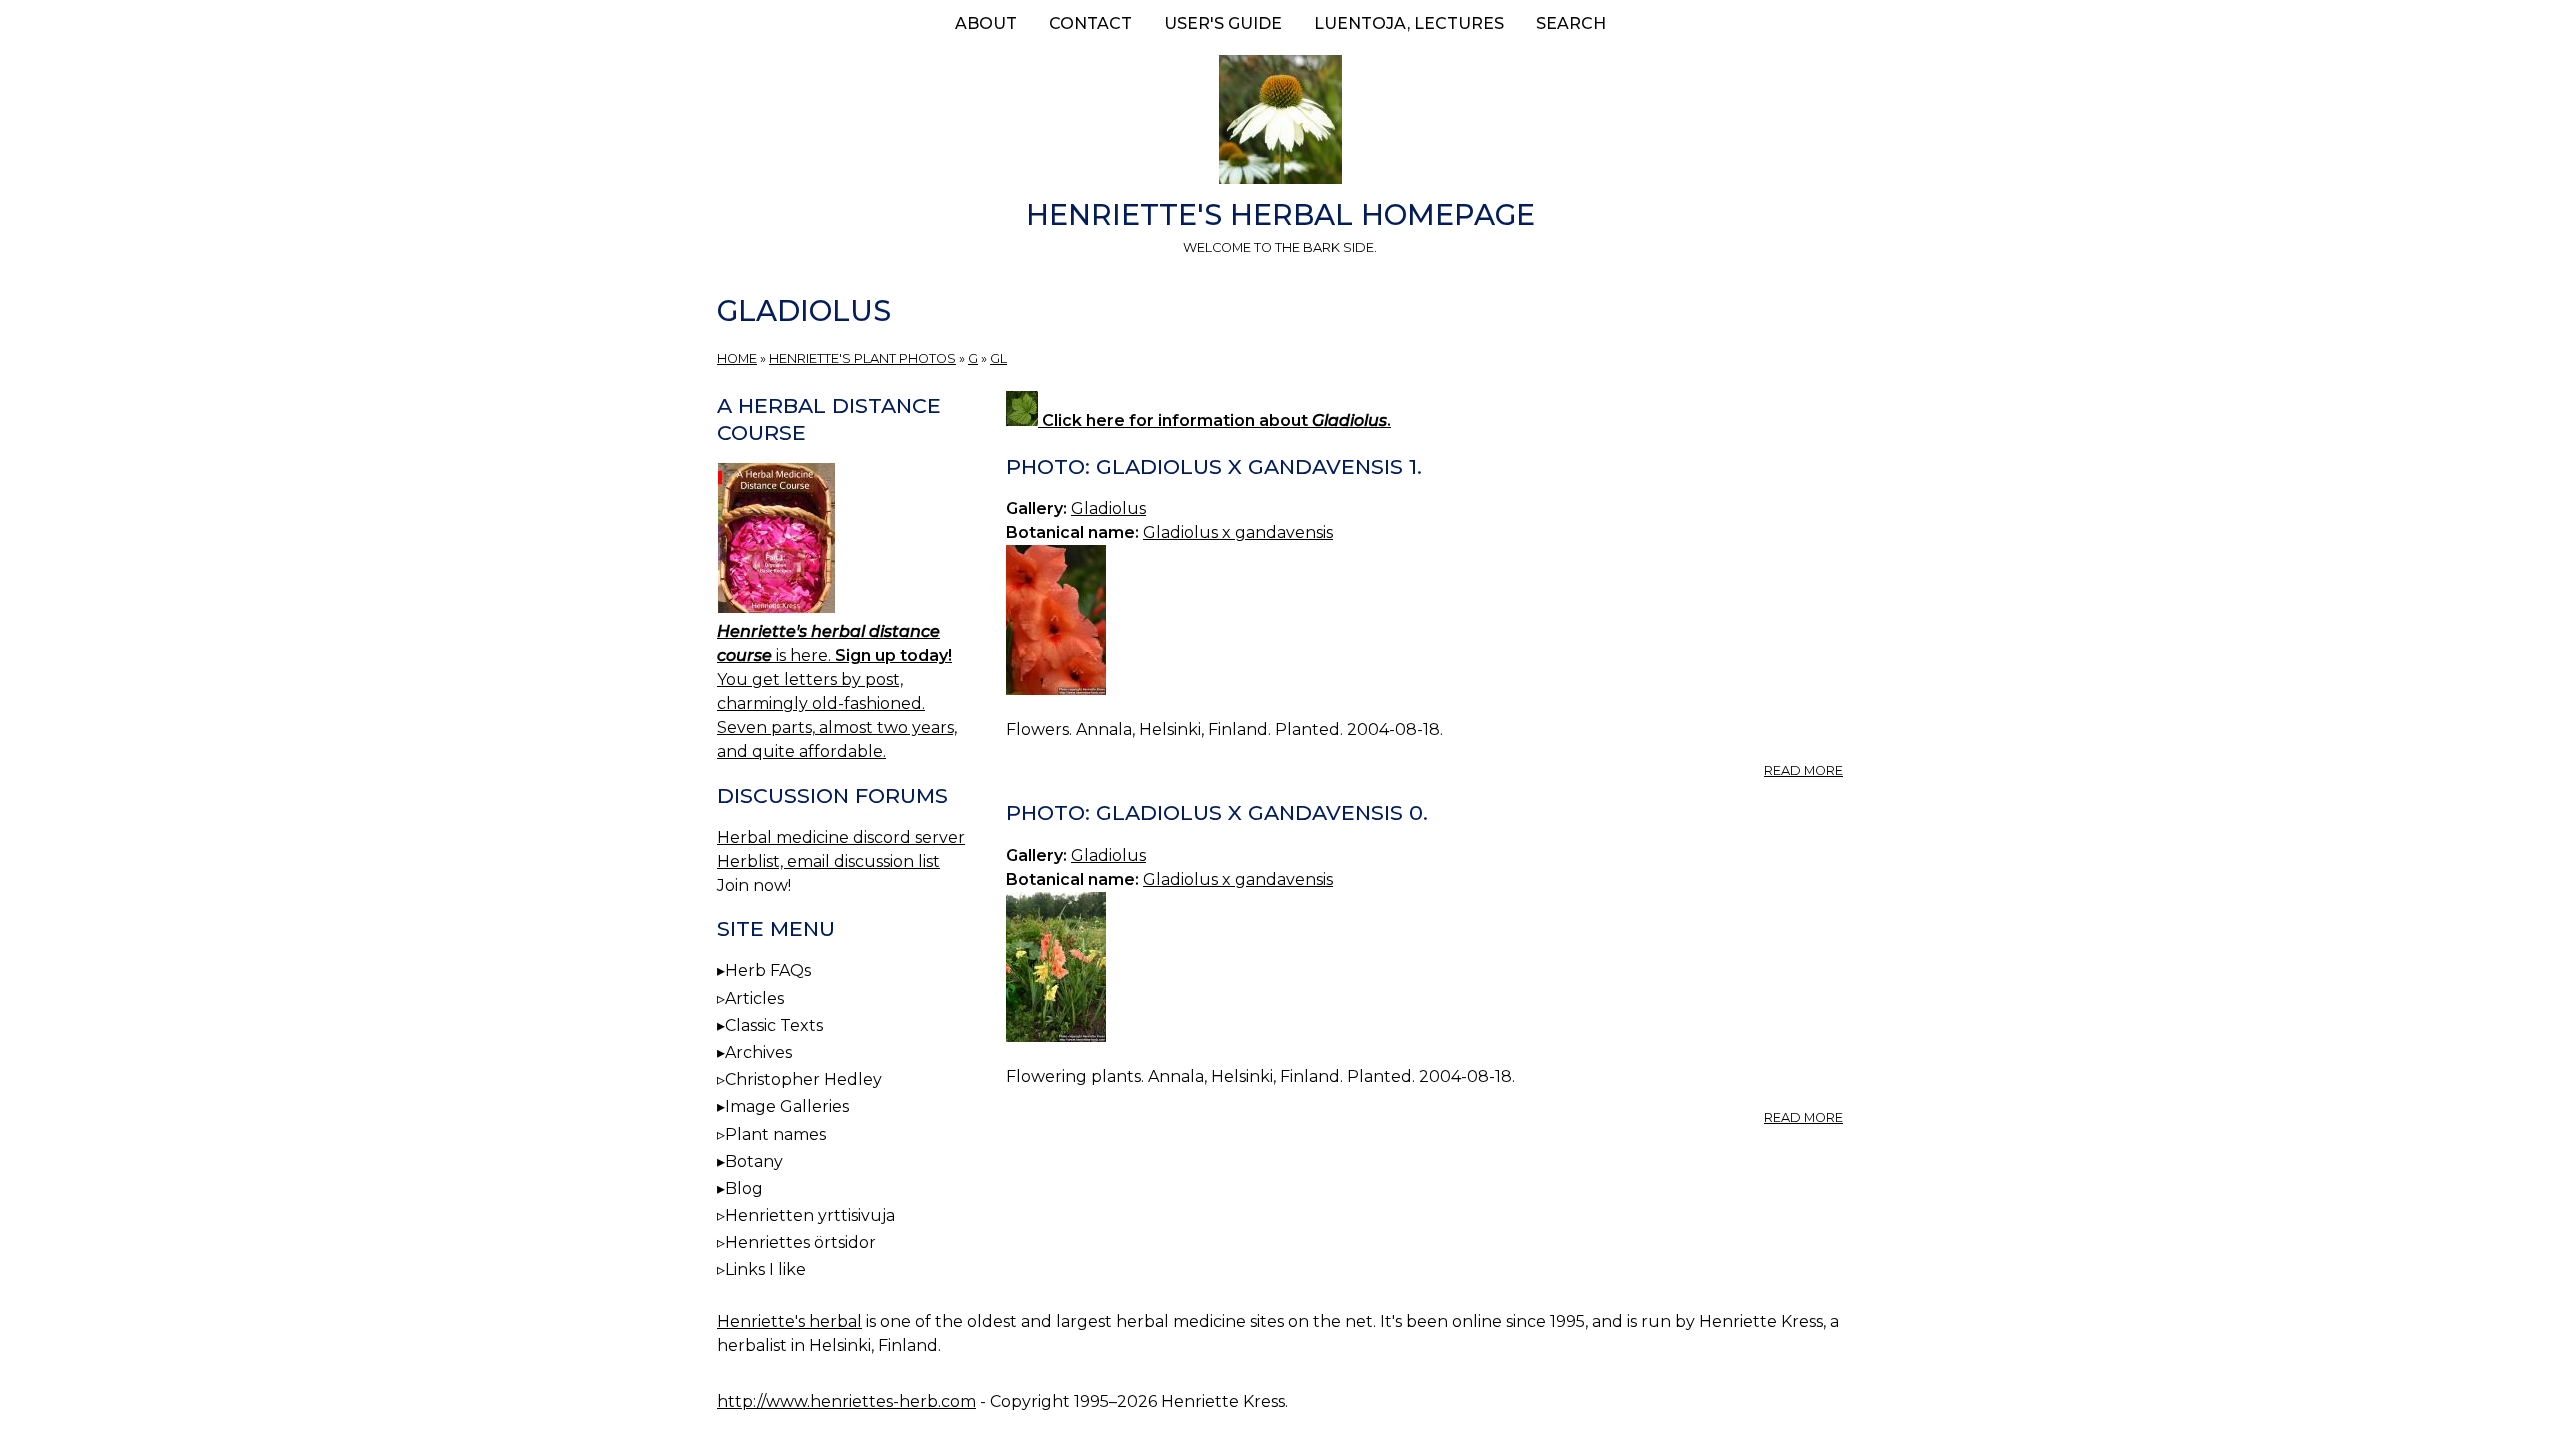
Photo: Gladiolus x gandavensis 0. (1217, 812)
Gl (998, 358)
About (986, 23)
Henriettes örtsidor (800, 1242)
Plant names (775, 1134)
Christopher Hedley (803, 1079)
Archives (758, 1052)
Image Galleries (787, 1106)
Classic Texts (774, 1025)
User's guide (1223, 23)
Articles (754, 998)
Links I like (765, 1269)
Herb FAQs (768, 970)
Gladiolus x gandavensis (1238, 532)
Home (737, 358)
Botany (754, 1161)
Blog (744, 1188)
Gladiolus (1108, 508)
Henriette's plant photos (862, 358)
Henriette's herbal (789, 1321)
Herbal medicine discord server (841, 837)
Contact (1090, 23)
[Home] (1280, 123)
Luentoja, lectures (1409, 23)
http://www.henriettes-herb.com (846, 1401)
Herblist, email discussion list (828, 861)
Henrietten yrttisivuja (810, 1215)
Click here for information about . (1214, 420)
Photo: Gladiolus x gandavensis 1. (1214, 466)
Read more (1803, 770)
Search (1571, 23)
